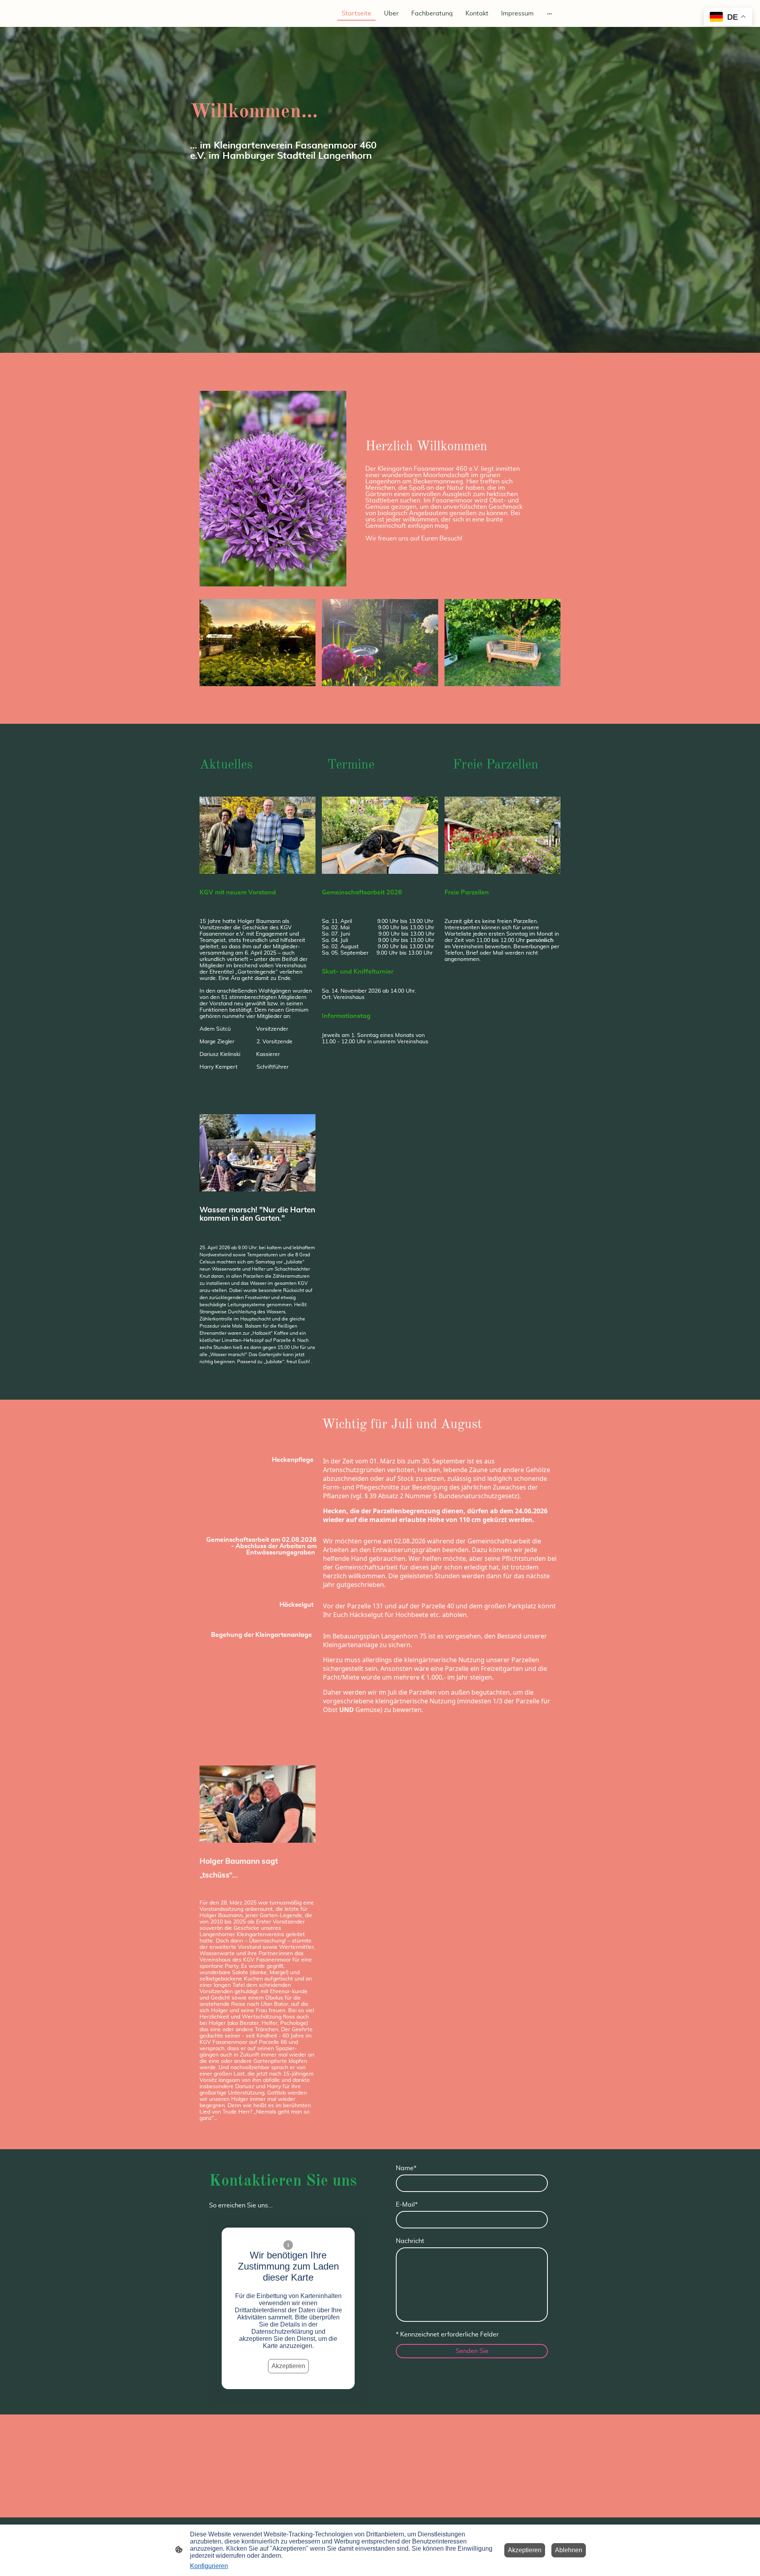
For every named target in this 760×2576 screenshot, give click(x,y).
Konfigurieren (209, 2566)
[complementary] (728, 18)
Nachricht (410, 2241)
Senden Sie (472, 2351)
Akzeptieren (288, 2366)
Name (406, 2168)
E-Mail (407, 2205)
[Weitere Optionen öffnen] (549, 13)
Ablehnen (569, 2550)
